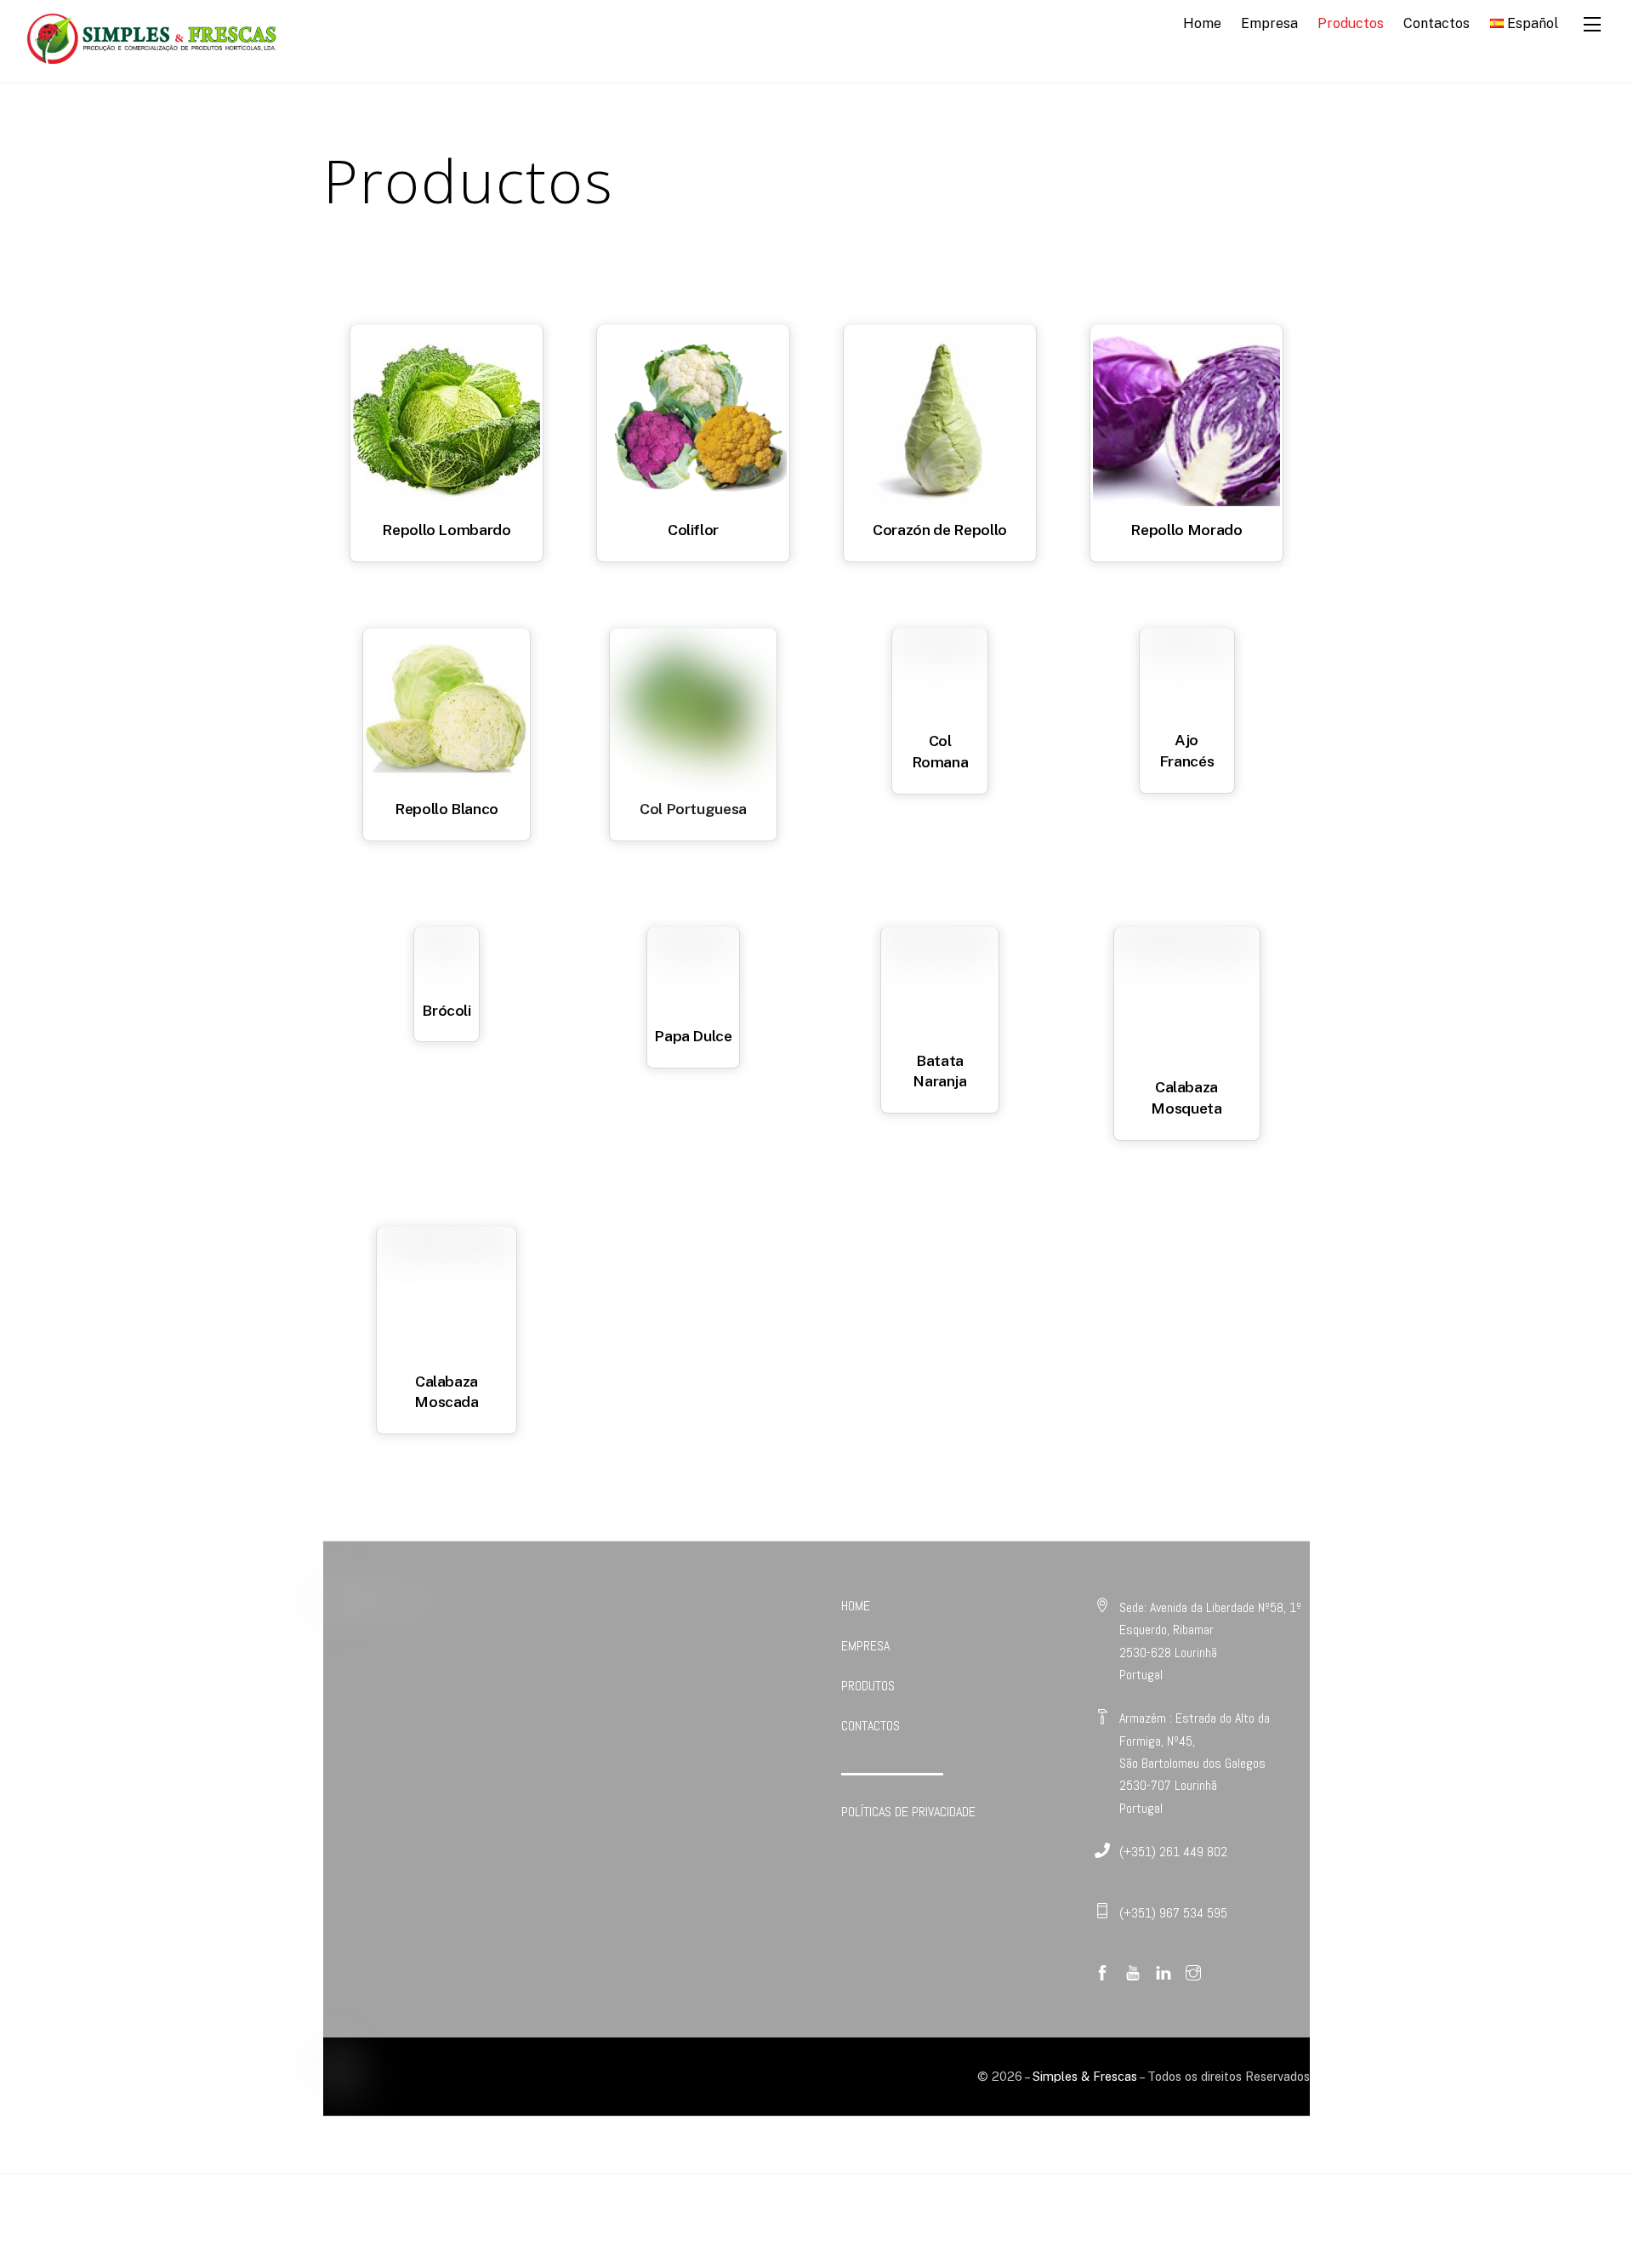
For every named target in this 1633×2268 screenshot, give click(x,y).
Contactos (1437, 23)
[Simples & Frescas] (151, 60)
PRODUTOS (868, 1686)
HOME (856, 1606)
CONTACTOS (871, 1726)
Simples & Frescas (1085, 2076)
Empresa (1269, 23)
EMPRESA (865, 1646)
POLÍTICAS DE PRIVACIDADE (908, 1812)
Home (1202, 23)
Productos (1351, 23)
